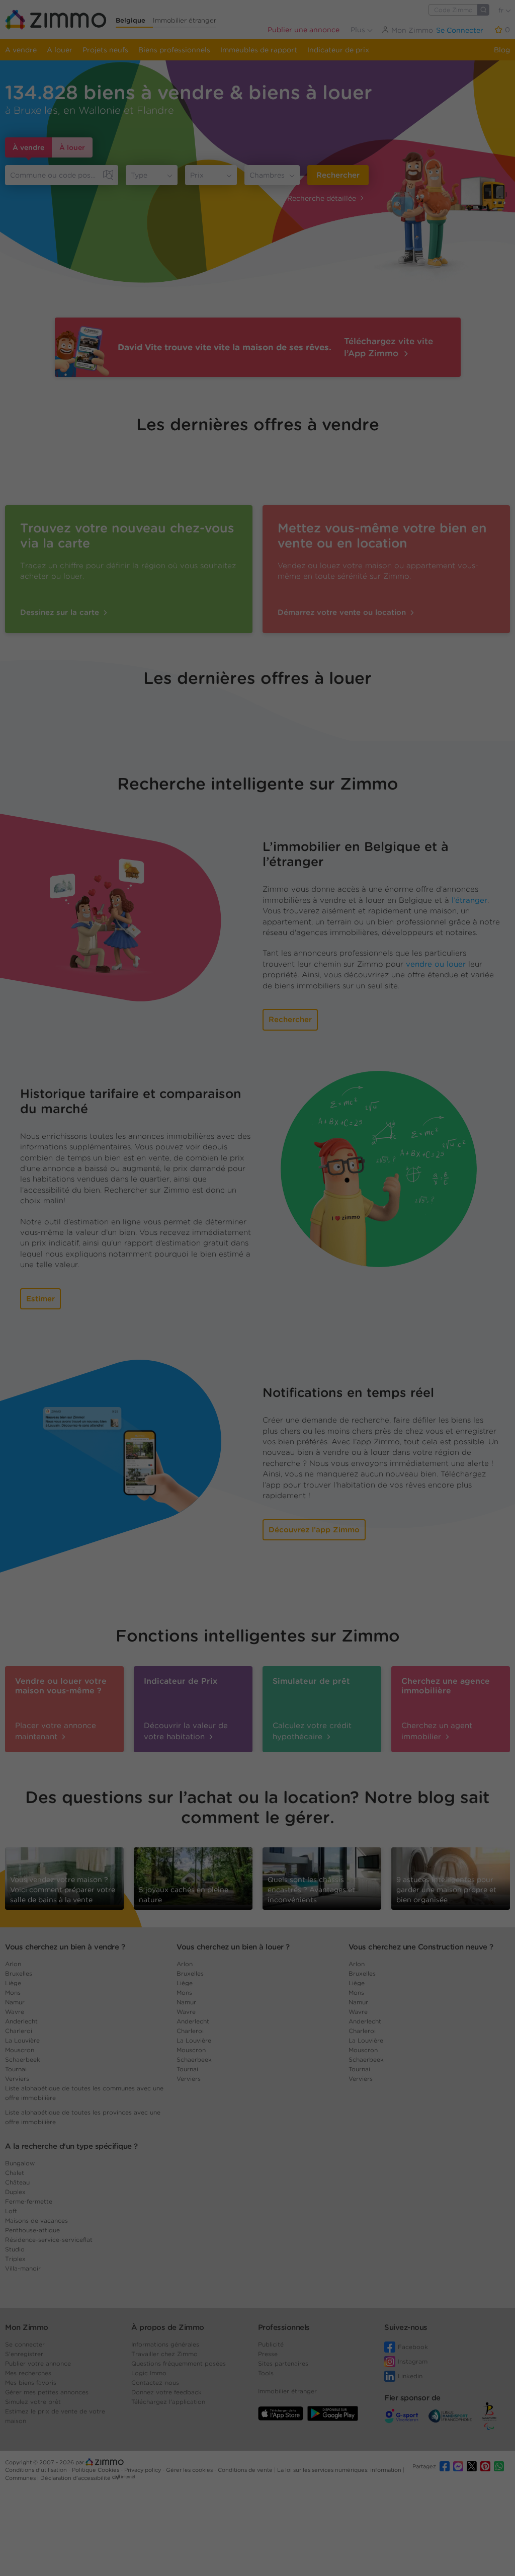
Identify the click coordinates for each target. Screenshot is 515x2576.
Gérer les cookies (190, 2470)
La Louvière (22, 2040)
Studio (15, 2249)
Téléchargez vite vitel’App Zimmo (389, 347)
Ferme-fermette (29, 2201)
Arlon (13, 1964)
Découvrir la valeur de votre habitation (186, 1731)
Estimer (40, 1299)
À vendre (28, 147)
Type (139, 175)
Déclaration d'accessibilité (75, 2478)
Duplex (15, 2192)
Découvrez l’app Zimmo (314, 1530)
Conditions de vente (246, 2470)
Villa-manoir (23, 2268)
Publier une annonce (304, 30)
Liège (13, 1983)
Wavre (15, 2012)
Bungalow (20, 2163)
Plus (359, 30)
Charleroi (19, 2031)
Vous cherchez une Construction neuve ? (421, 1947)
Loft (11, 2211)
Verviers (17, 2079)
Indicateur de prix (338, 50)
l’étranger (469, 900)
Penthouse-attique (32, 2230)
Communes (21, 2478)
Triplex (15, 2259)
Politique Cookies (96, 2470)
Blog (502, 50)
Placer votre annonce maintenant (56, 1731)
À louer (72, 147)
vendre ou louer (436, 964)
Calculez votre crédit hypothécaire (312, 1731)
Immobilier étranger (185, 20)
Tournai (16, 2069)
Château (17, 2182)
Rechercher (338, 175)
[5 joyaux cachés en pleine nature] (193, 1876)
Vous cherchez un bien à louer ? (233, 1947)
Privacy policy (143, 2470)
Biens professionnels (174, 50)
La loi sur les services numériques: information (340, 2470)
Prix (197, 175)
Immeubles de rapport (259, 50)
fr (502, 10)
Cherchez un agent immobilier (437, 1731)
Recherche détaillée (322, 198)
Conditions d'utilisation (37, 2470)
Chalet (15, 2173)
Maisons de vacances (36, 2220)
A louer (60, 50)
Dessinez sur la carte (61, 612)
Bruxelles (19, 1973)
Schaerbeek (23, 2059)
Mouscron (20, 2050)
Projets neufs (105, 50)
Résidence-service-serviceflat (49, 2240)
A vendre (21, 50)
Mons (13, 1993)
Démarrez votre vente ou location (343, 612)
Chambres (267, 175)
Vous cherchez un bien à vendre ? (65, 1947)
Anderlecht (21, 2021)
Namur (15, 2002)
